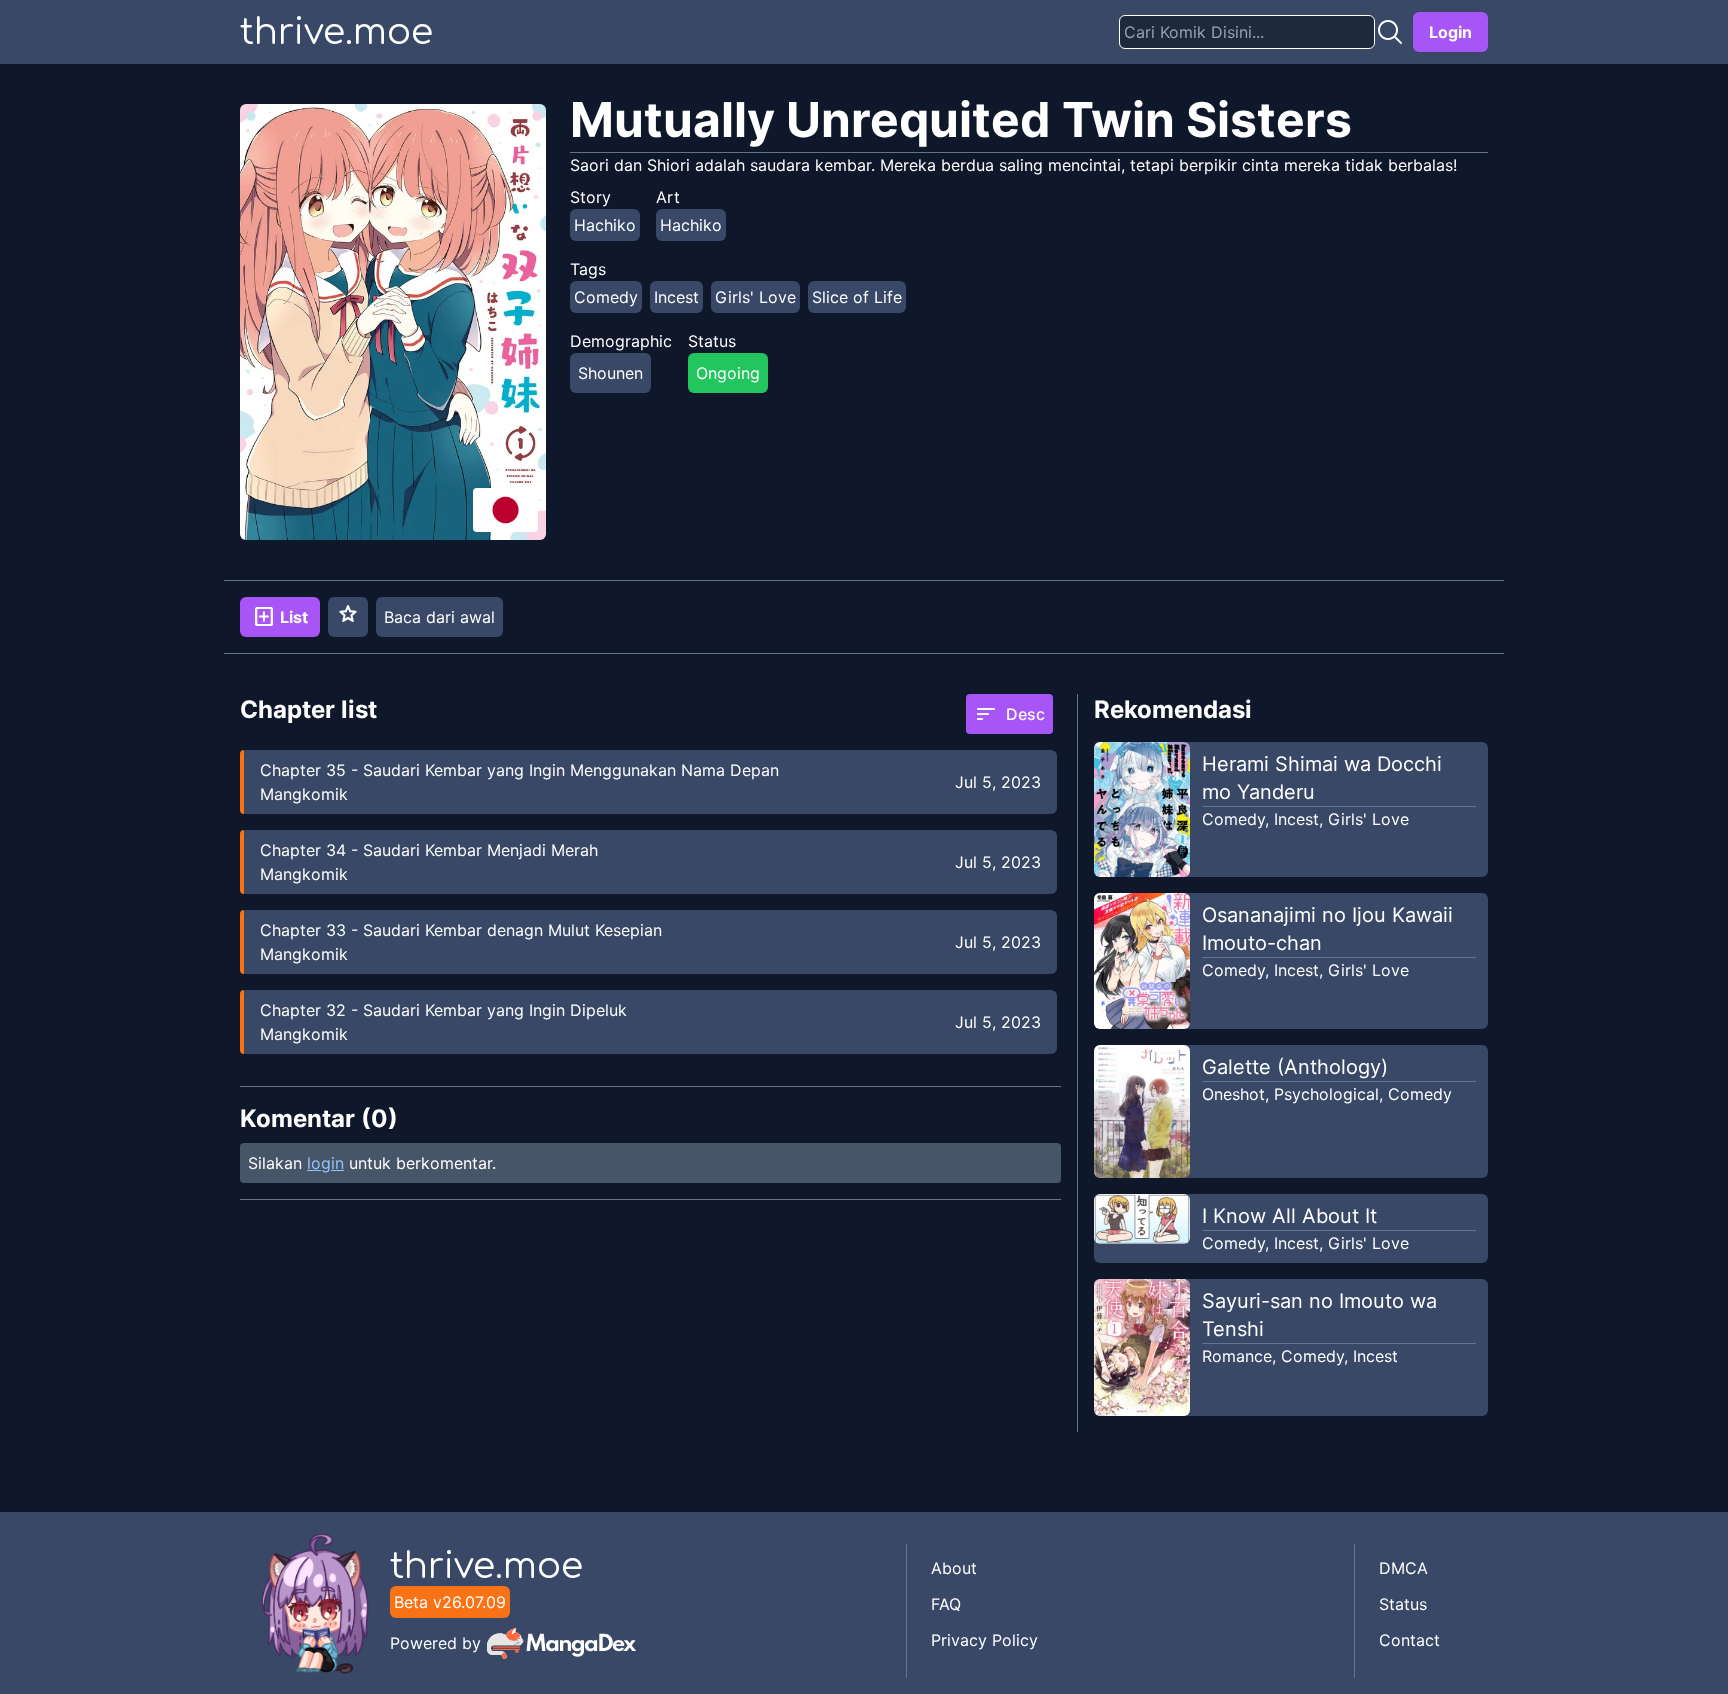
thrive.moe (336, 32)
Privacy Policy (984, 1640)
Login (1450, 32)
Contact (1409, 1640)
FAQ (946, 1604)
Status (1403, 1604)
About (954, 1568)
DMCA (1403, 1568)
